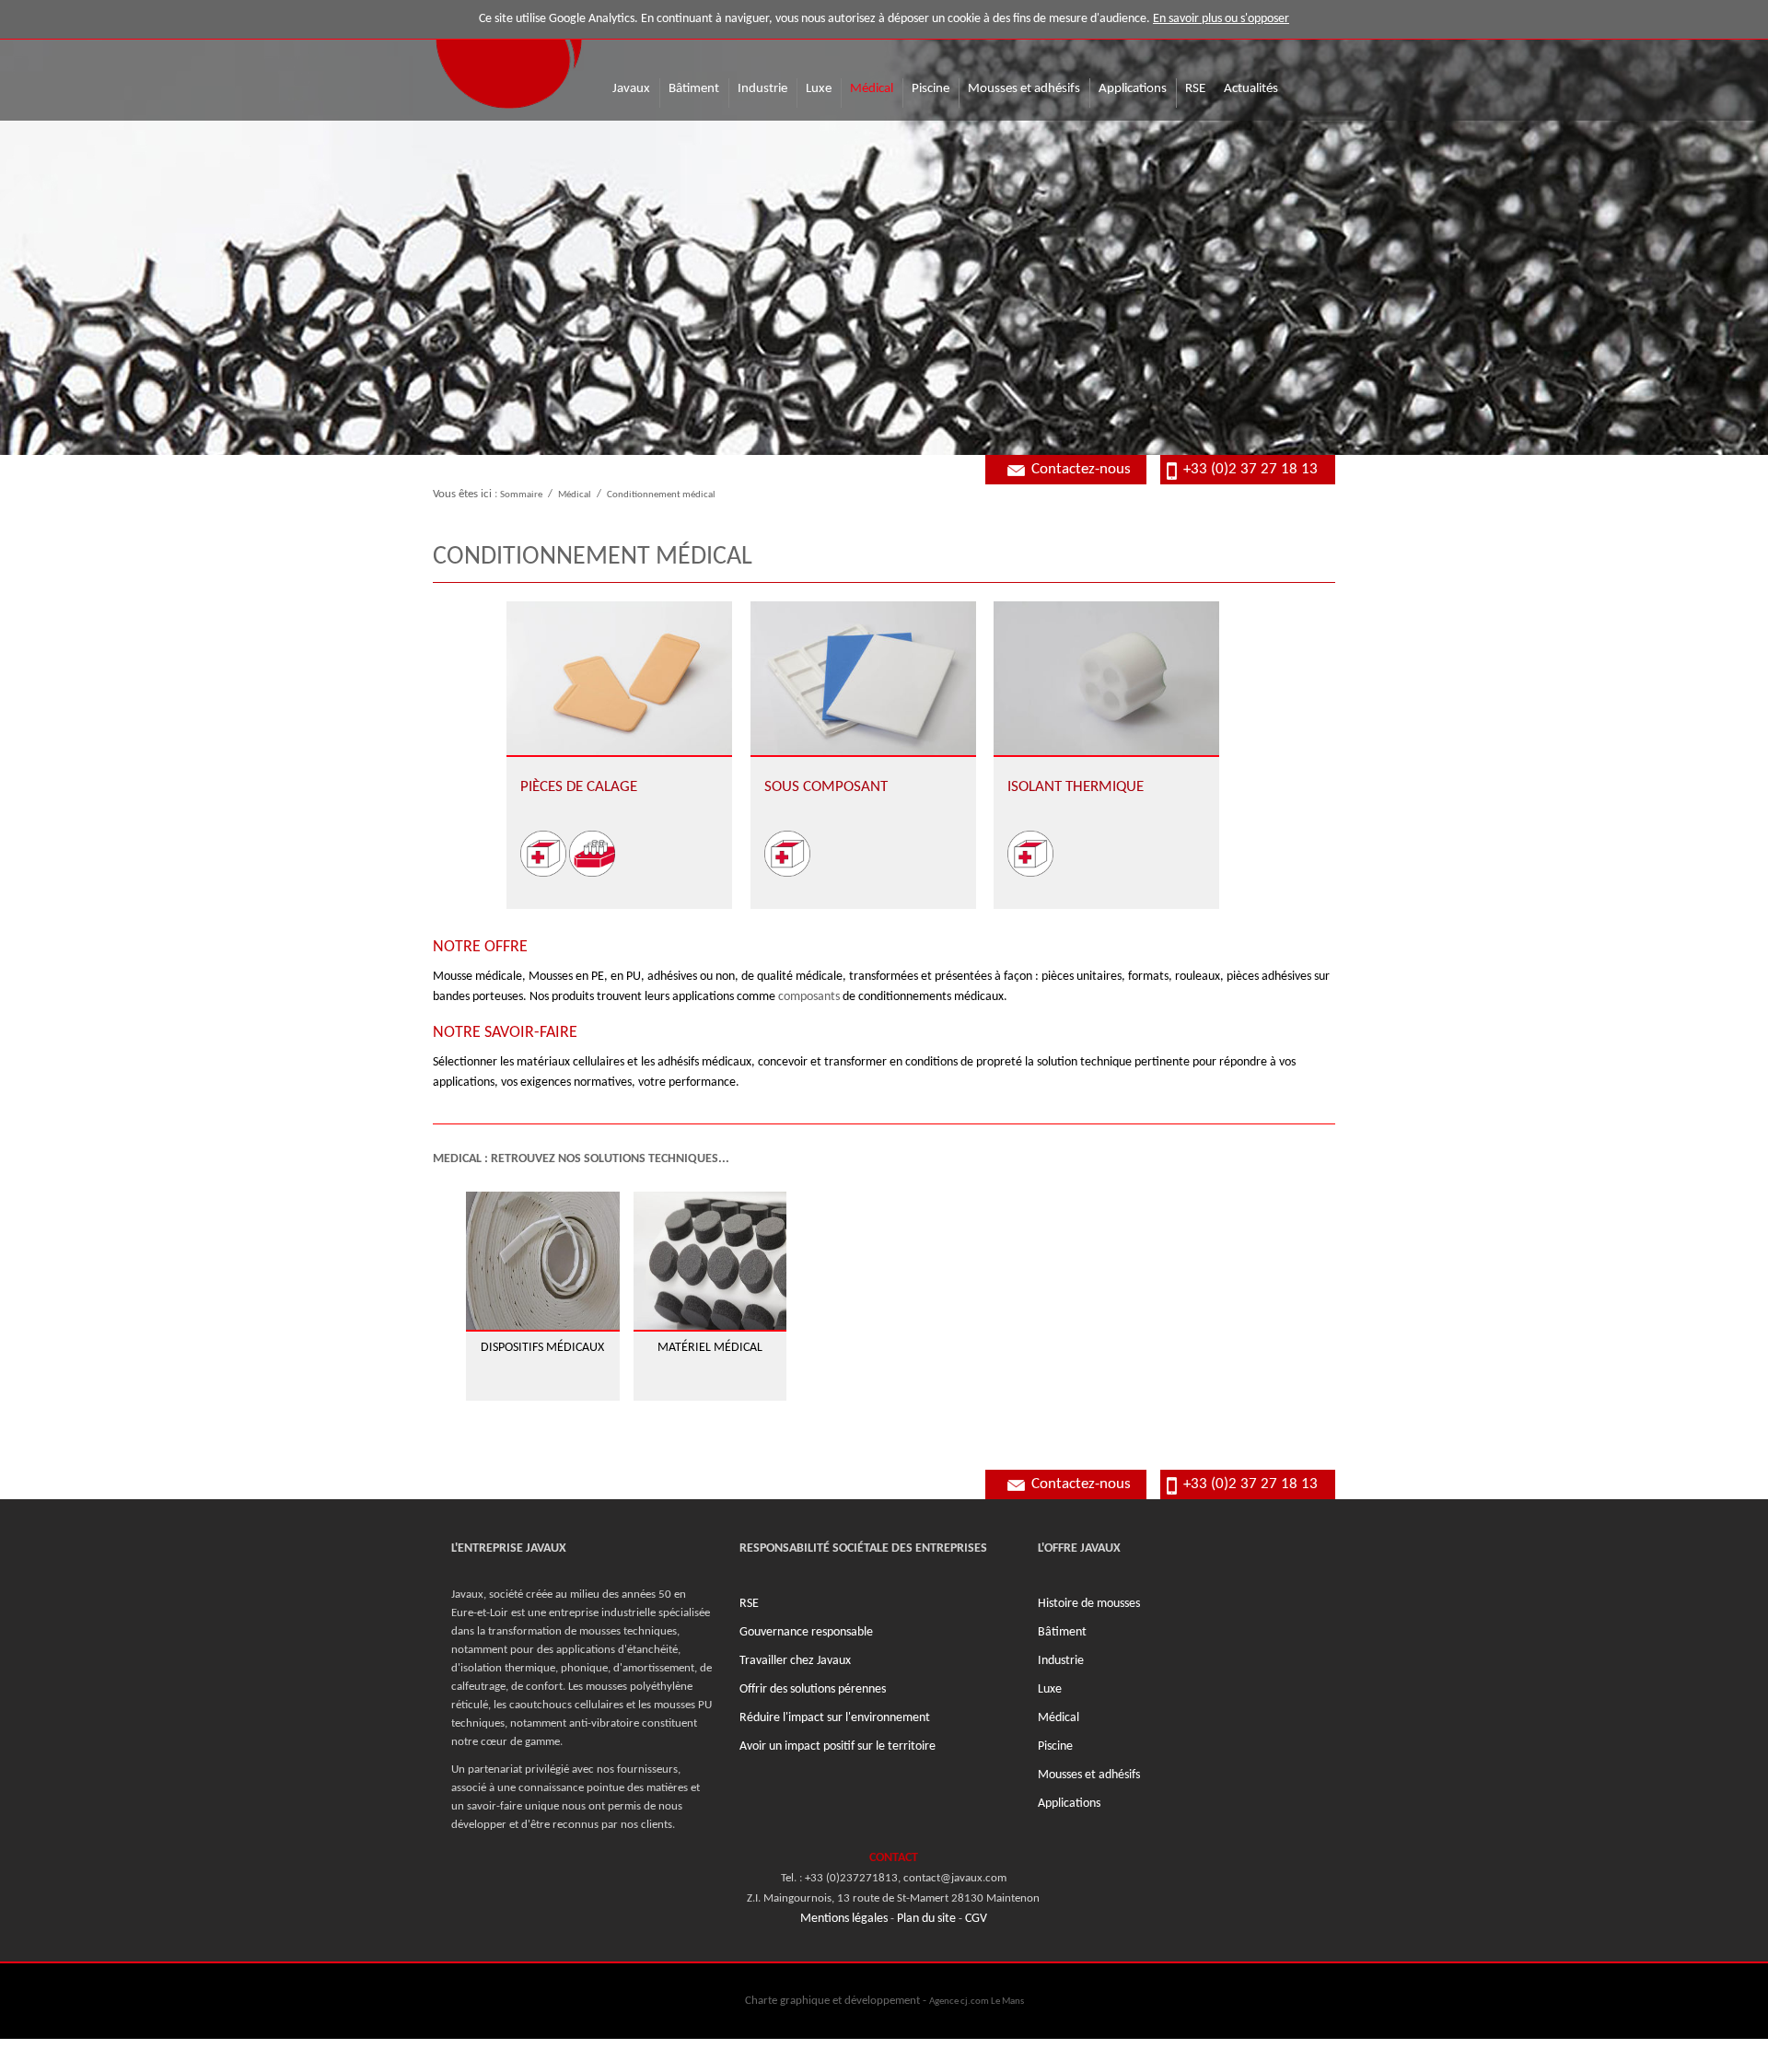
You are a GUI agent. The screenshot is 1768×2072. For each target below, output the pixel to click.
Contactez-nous (1081, 469)
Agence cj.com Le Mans (977, 2001)
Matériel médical (710, 1348)
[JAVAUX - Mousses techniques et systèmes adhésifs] (509, 56)
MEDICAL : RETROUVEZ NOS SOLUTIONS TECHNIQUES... (581, 1159)
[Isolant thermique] (1106, 678)
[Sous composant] (863, 678)
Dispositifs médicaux (542, 1348)
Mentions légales (844, 1919)
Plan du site (926, 1919)
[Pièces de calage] (619, 678)
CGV (976, 1919)
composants (809, 997)
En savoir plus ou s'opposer (1221, 19)
